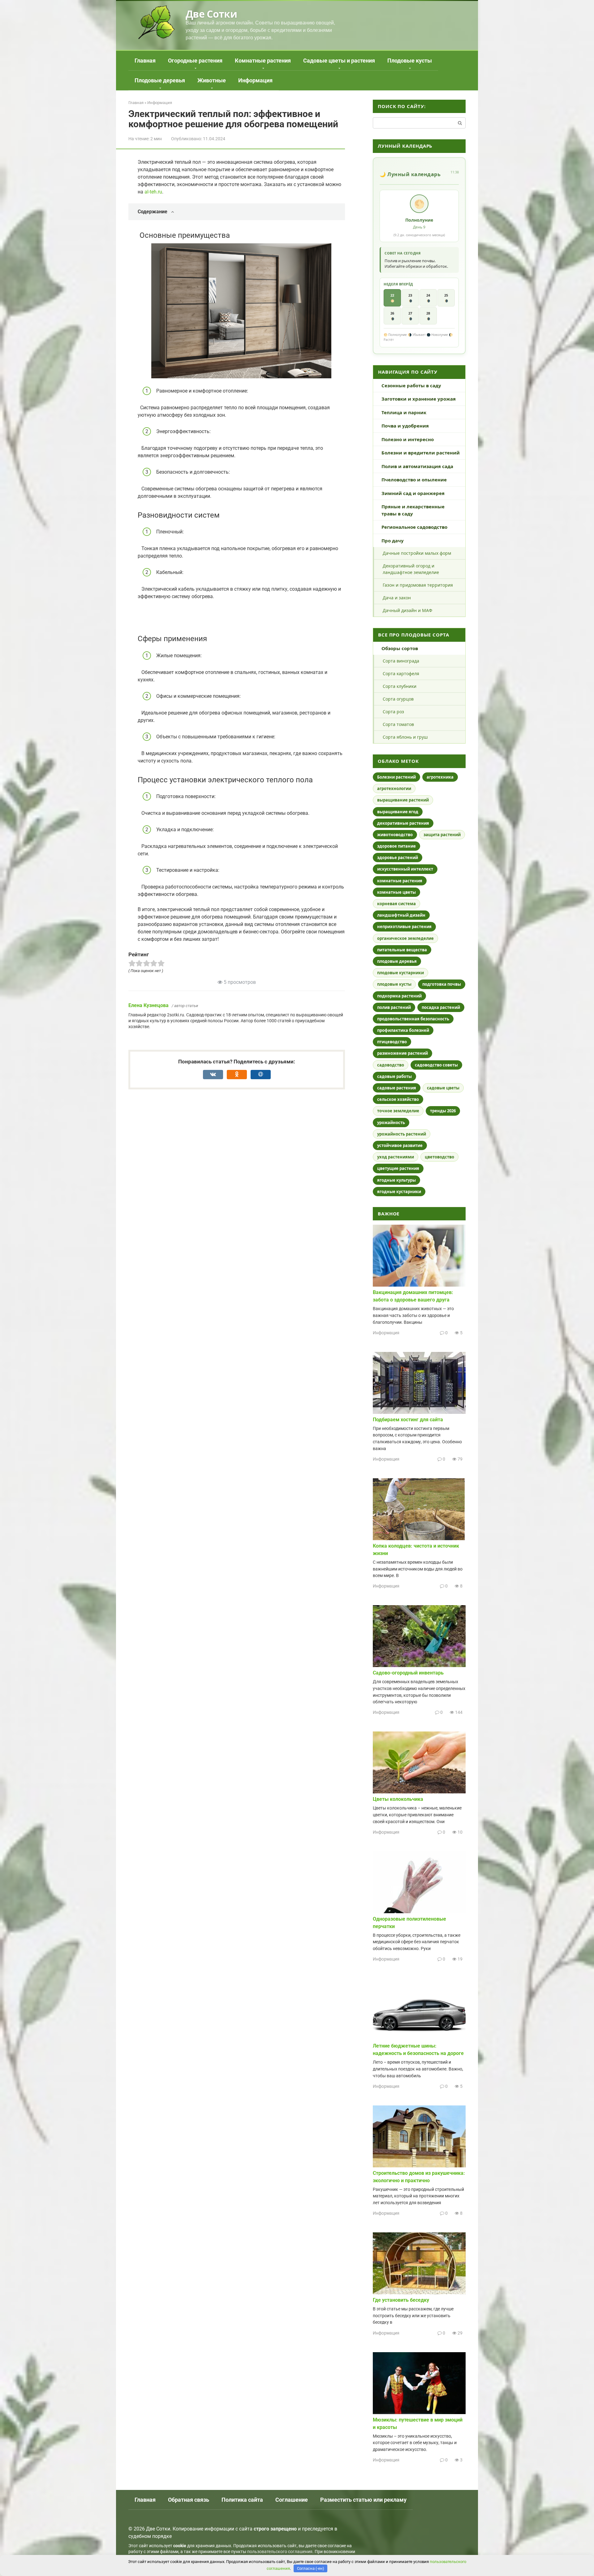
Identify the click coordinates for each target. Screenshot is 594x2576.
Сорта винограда (401, 661)
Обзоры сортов (400, 648)
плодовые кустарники (400, 973)
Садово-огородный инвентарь (408, 1673)
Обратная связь (189, 2500)
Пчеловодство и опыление (414, 480)
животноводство (395, 835)
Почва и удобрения (405, 426)
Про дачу (393, 541)
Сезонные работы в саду (411, 385)
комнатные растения (400, 881)
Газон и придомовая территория (418, 585)
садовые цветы (443, 1088)
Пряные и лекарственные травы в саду (413, 510)
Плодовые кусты (410, 61)
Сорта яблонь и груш (405, 737)
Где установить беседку (401, 2300)
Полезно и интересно (408, 439)
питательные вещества (402, 950)
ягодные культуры (396, 1180)
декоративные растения (403, 823)
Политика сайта (242, 2500)
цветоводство (439, 1157)
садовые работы (394, 1076)
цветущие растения (398, 1168)
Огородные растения (195, 61)
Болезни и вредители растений (421, 453)
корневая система (396, 904)
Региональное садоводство (414, 527)
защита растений (442, 835)
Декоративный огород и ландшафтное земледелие (411, 569)
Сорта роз (393, 712)
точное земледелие (398, 1111)
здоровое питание (396, 846)
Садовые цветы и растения (339, 61)
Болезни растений (396, 777)
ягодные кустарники (399, 1192)
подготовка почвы (442, 984)
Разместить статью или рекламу (363, 2500)
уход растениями (396, 1157)
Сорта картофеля (401, 673)
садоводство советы (436, 1065)
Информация (255, 80)
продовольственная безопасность (413, 1019)
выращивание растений (403, 800)
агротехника (440, 777)
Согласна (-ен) (311, 2568)
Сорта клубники (400, 686)
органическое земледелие (405, 938)
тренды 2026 (443, 1111)
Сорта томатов (398, 724)
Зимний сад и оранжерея (413, 493)
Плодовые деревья (160, 80)
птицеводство (392, 1042)
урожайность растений (402, 1134)
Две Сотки (211, 14)
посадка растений (441, 1007)
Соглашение (292, 2500)
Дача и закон (397, 598)
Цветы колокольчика (398, 1799)
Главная (145, 61)
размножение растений (402, 1053)
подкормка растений (399, 996)
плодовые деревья (397, 961)
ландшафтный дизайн (401, 915)
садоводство (391, 1065)
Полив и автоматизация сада (417, 466)
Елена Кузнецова (148, 1005)
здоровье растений (398, 858)
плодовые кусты (394, 984)
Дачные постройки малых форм (417, 553)
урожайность (391, 1123)
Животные (212, 80)
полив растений (394, 1007)
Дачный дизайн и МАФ (407, 610)
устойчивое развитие (400, 1145)
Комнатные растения (263, 61)
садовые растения (397, 1088)
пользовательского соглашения (280, 2552)
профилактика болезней (403, 1030)
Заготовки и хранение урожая (419, 399)
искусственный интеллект (405, 869)
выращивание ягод (398, 812)
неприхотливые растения (404, 927)
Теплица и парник (404, 412)
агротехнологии (394, 788)
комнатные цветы (396, 892)
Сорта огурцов (398, 699)
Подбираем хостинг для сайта (408, 1420)
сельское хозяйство (398, 1099)
